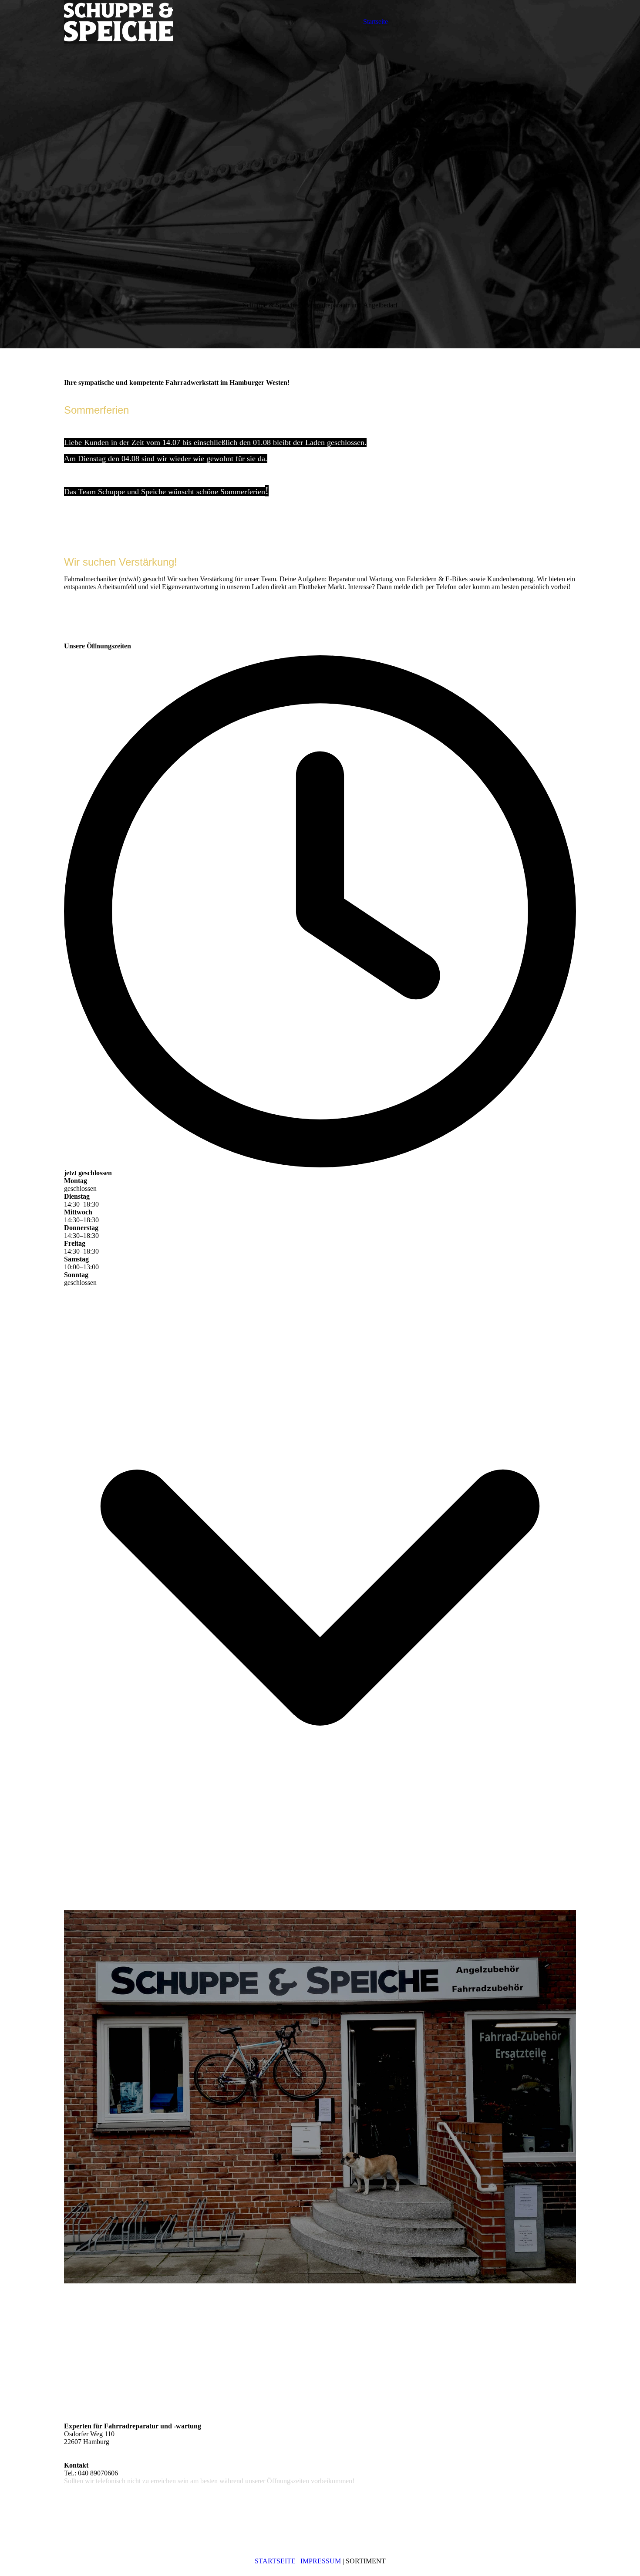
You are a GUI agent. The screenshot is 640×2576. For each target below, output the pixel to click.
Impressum (321, 2561)
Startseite (376, 22)
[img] (118, 22)
